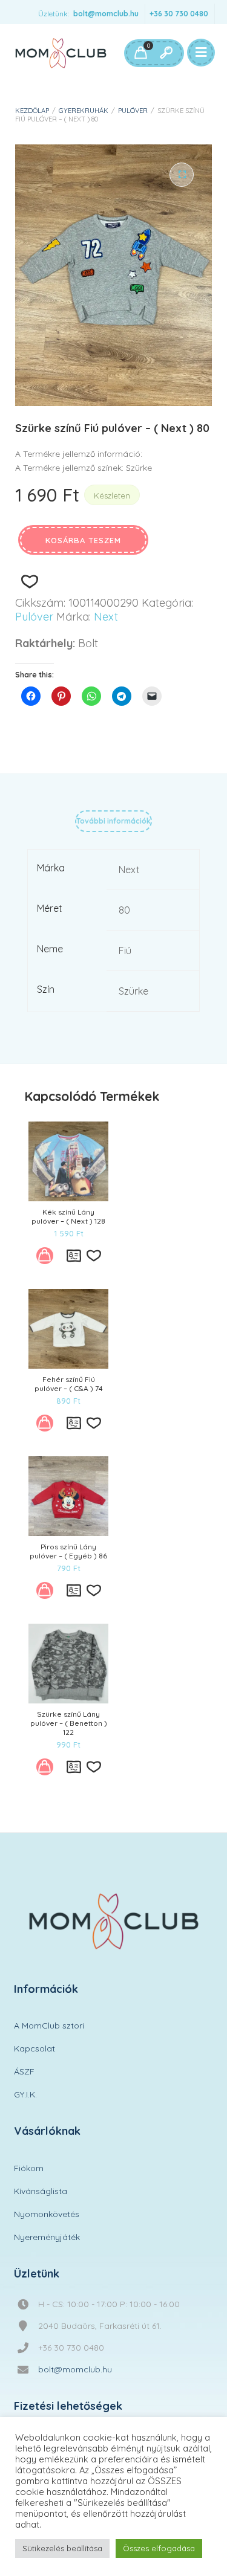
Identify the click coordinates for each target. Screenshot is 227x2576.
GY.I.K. (25, 2094)
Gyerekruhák (84, 111)
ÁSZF (24, 2071)
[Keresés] (166, 53)
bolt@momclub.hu (106, 14)
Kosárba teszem (83, 540)
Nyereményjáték (47, 2237)
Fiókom (29, 2168)
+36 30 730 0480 (179, 14)
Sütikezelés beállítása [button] (62, 2548)
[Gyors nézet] (74, 1256)
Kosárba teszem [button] (48, 1259)
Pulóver (133, 111)
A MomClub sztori (49, 2026)
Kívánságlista (41, 2191)
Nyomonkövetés (47, 2214)
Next (106, 617)
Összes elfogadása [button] (159, 2548)
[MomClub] (61, 53)
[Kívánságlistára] (29, 582)
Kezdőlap (32, 111)
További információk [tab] (113, 821)
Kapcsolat (35, 2048)
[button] (182, 175)
